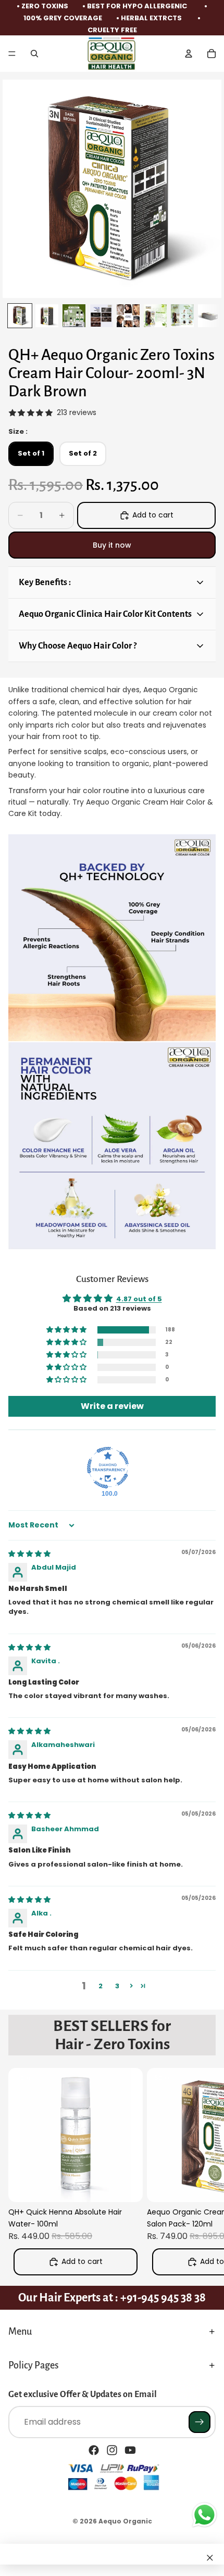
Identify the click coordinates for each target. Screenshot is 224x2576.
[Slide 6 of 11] (155, 316)
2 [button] (101, 1986)
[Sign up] (200, 2422)
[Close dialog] (210, 2558)
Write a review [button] (112, 1406)
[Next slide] (204, 2174)
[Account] (189, 54)
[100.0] (108, 1468)
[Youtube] (130, 2450)
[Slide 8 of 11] (209, 316)
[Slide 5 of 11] (128, 316)
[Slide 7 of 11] (182, 316)
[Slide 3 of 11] (74, 316)
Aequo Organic (125, 2521)
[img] (29, 1554)
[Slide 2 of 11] (47, 316)
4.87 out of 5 (139, 1299)
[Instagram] (112, 2450)
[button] (67, 1330)
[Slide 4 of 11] (101, 316)
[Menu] (12, 54)
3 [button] (117, 1986)
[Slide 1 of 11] (20, 316)
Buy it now (112, 545)
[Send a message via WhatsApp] (204, 2515)
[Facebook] (94, 2450)
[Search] (34, 54)
